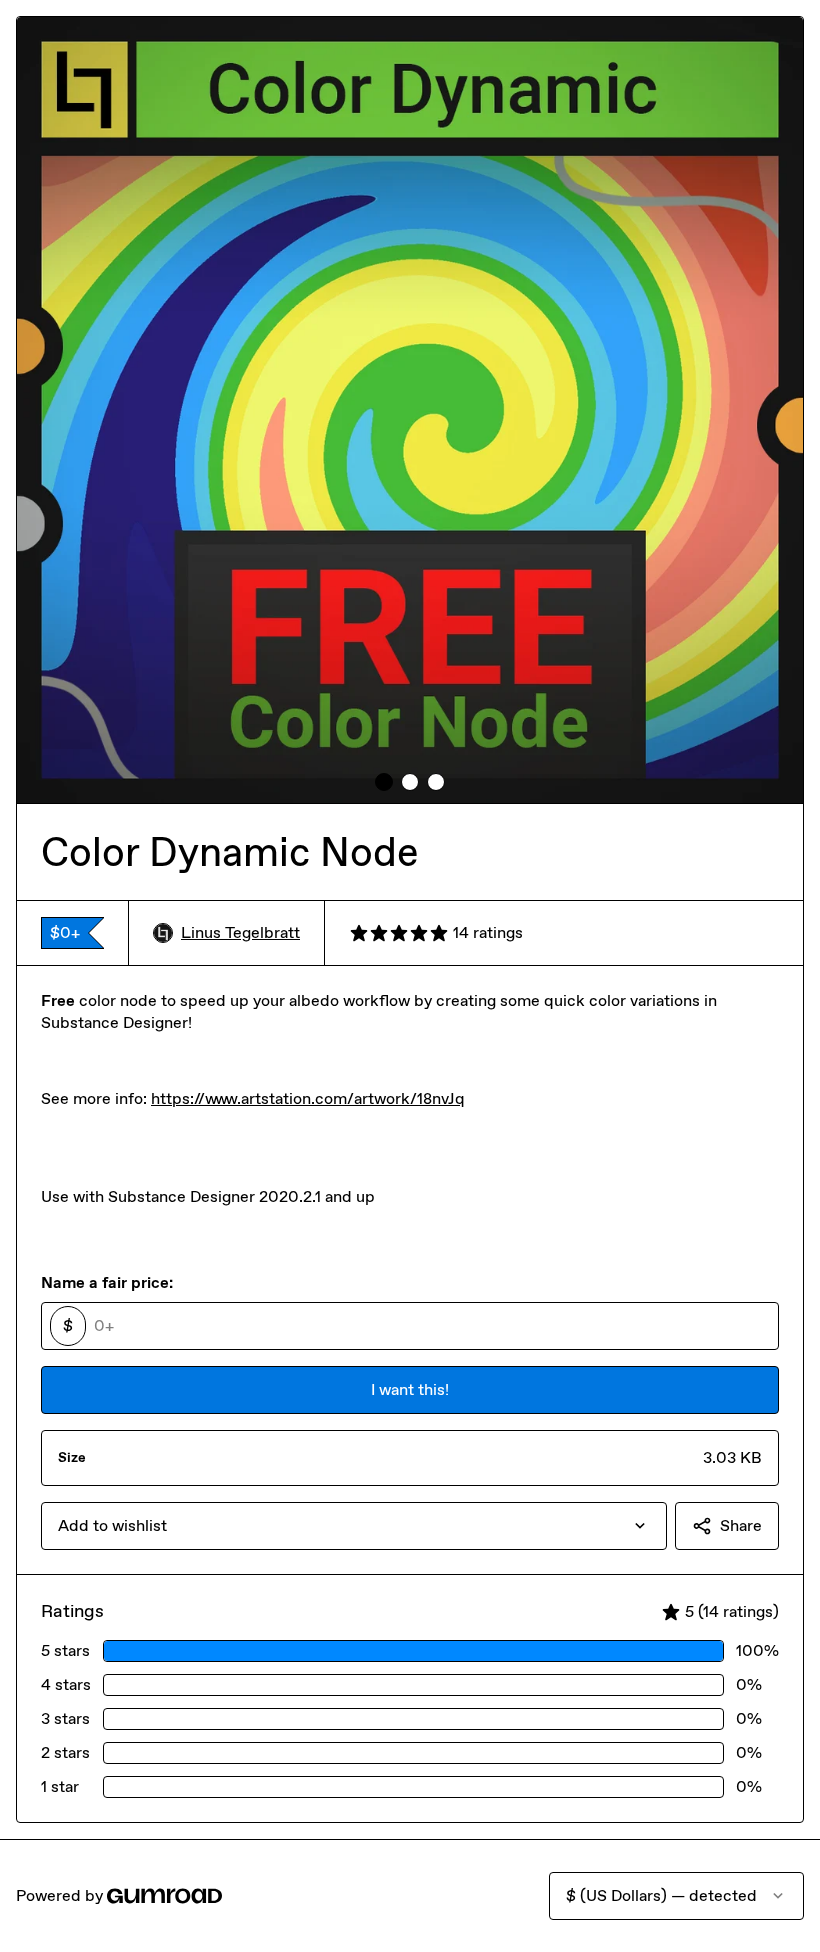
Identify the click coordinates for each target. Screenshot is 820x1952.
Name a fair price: (107, 1282)
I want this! (410, 1389)
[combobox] (354, 1526)
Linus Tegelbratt (240, 932)
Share (741, 1525)
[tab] (384, 782)
